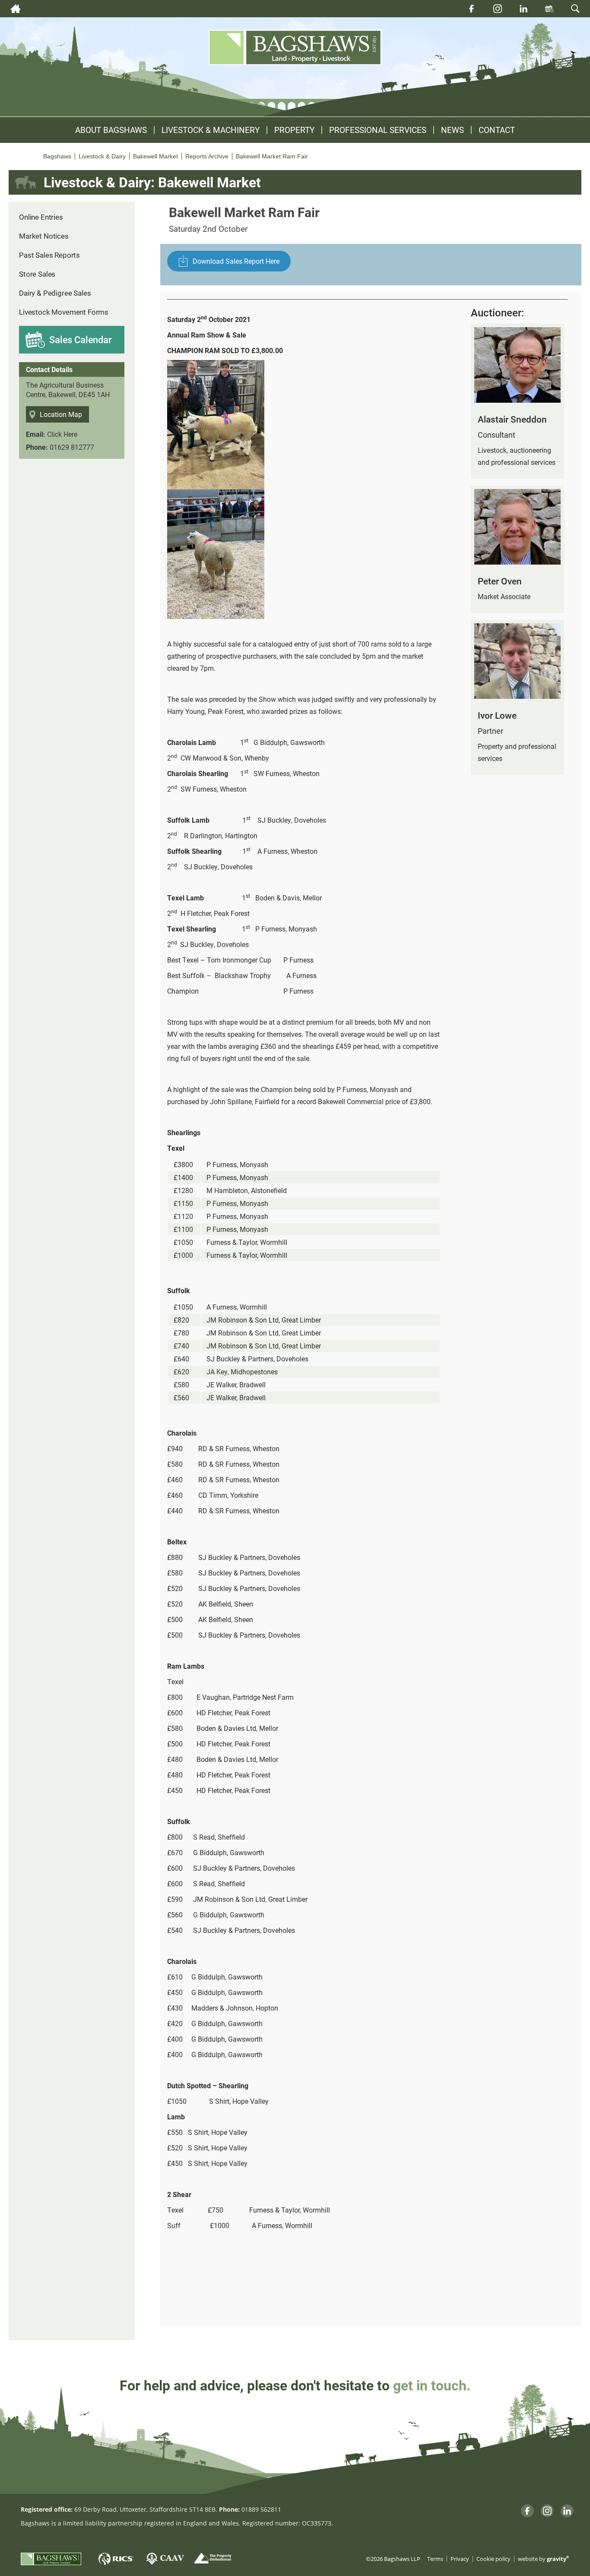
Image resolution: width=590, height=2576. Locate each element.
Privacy (460, 2559)
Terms (435, 2559)
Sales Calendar (81, 339)
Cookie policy (493, 2559)
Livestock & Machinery (211, 130)
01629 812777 (72, 447)
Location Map (61, 414)
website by (544, 2559)
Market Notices (44, 236)
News (452, 130)
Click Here (62, 434)
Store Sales (37, 274)
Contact (497, 130)
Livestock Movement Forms (64, 312)
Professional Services (378, 130)
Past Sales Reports (49, 255)
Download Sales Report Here (236, 261)
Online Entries (41, 217)
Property (294, 130)
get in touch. (432, 2385)
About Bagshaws (111, 130)
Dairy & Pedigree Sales (55, 293)
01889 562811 (261, 2509)
